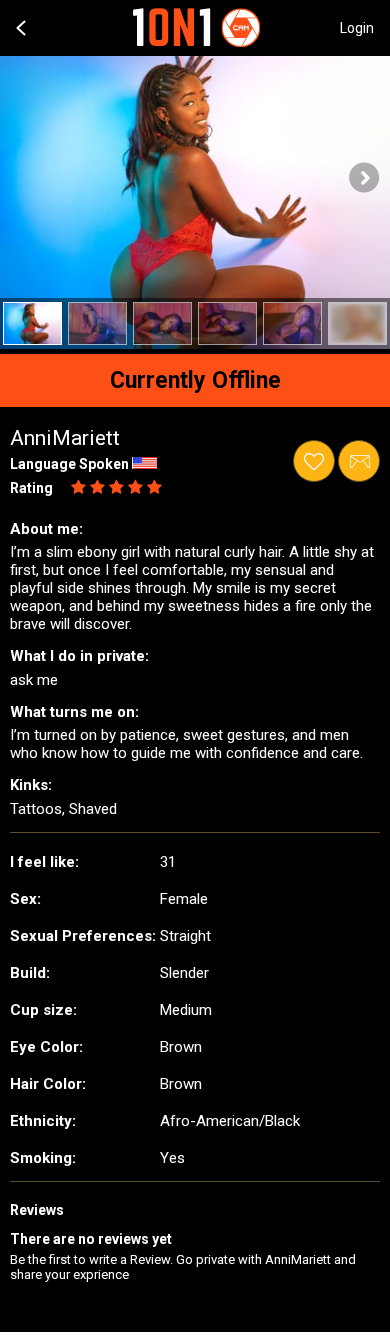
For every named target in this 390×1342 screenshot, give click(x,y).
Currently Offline (195, 380)
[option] (32, 323)
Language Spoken (69, 464)
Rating (31, 488)
